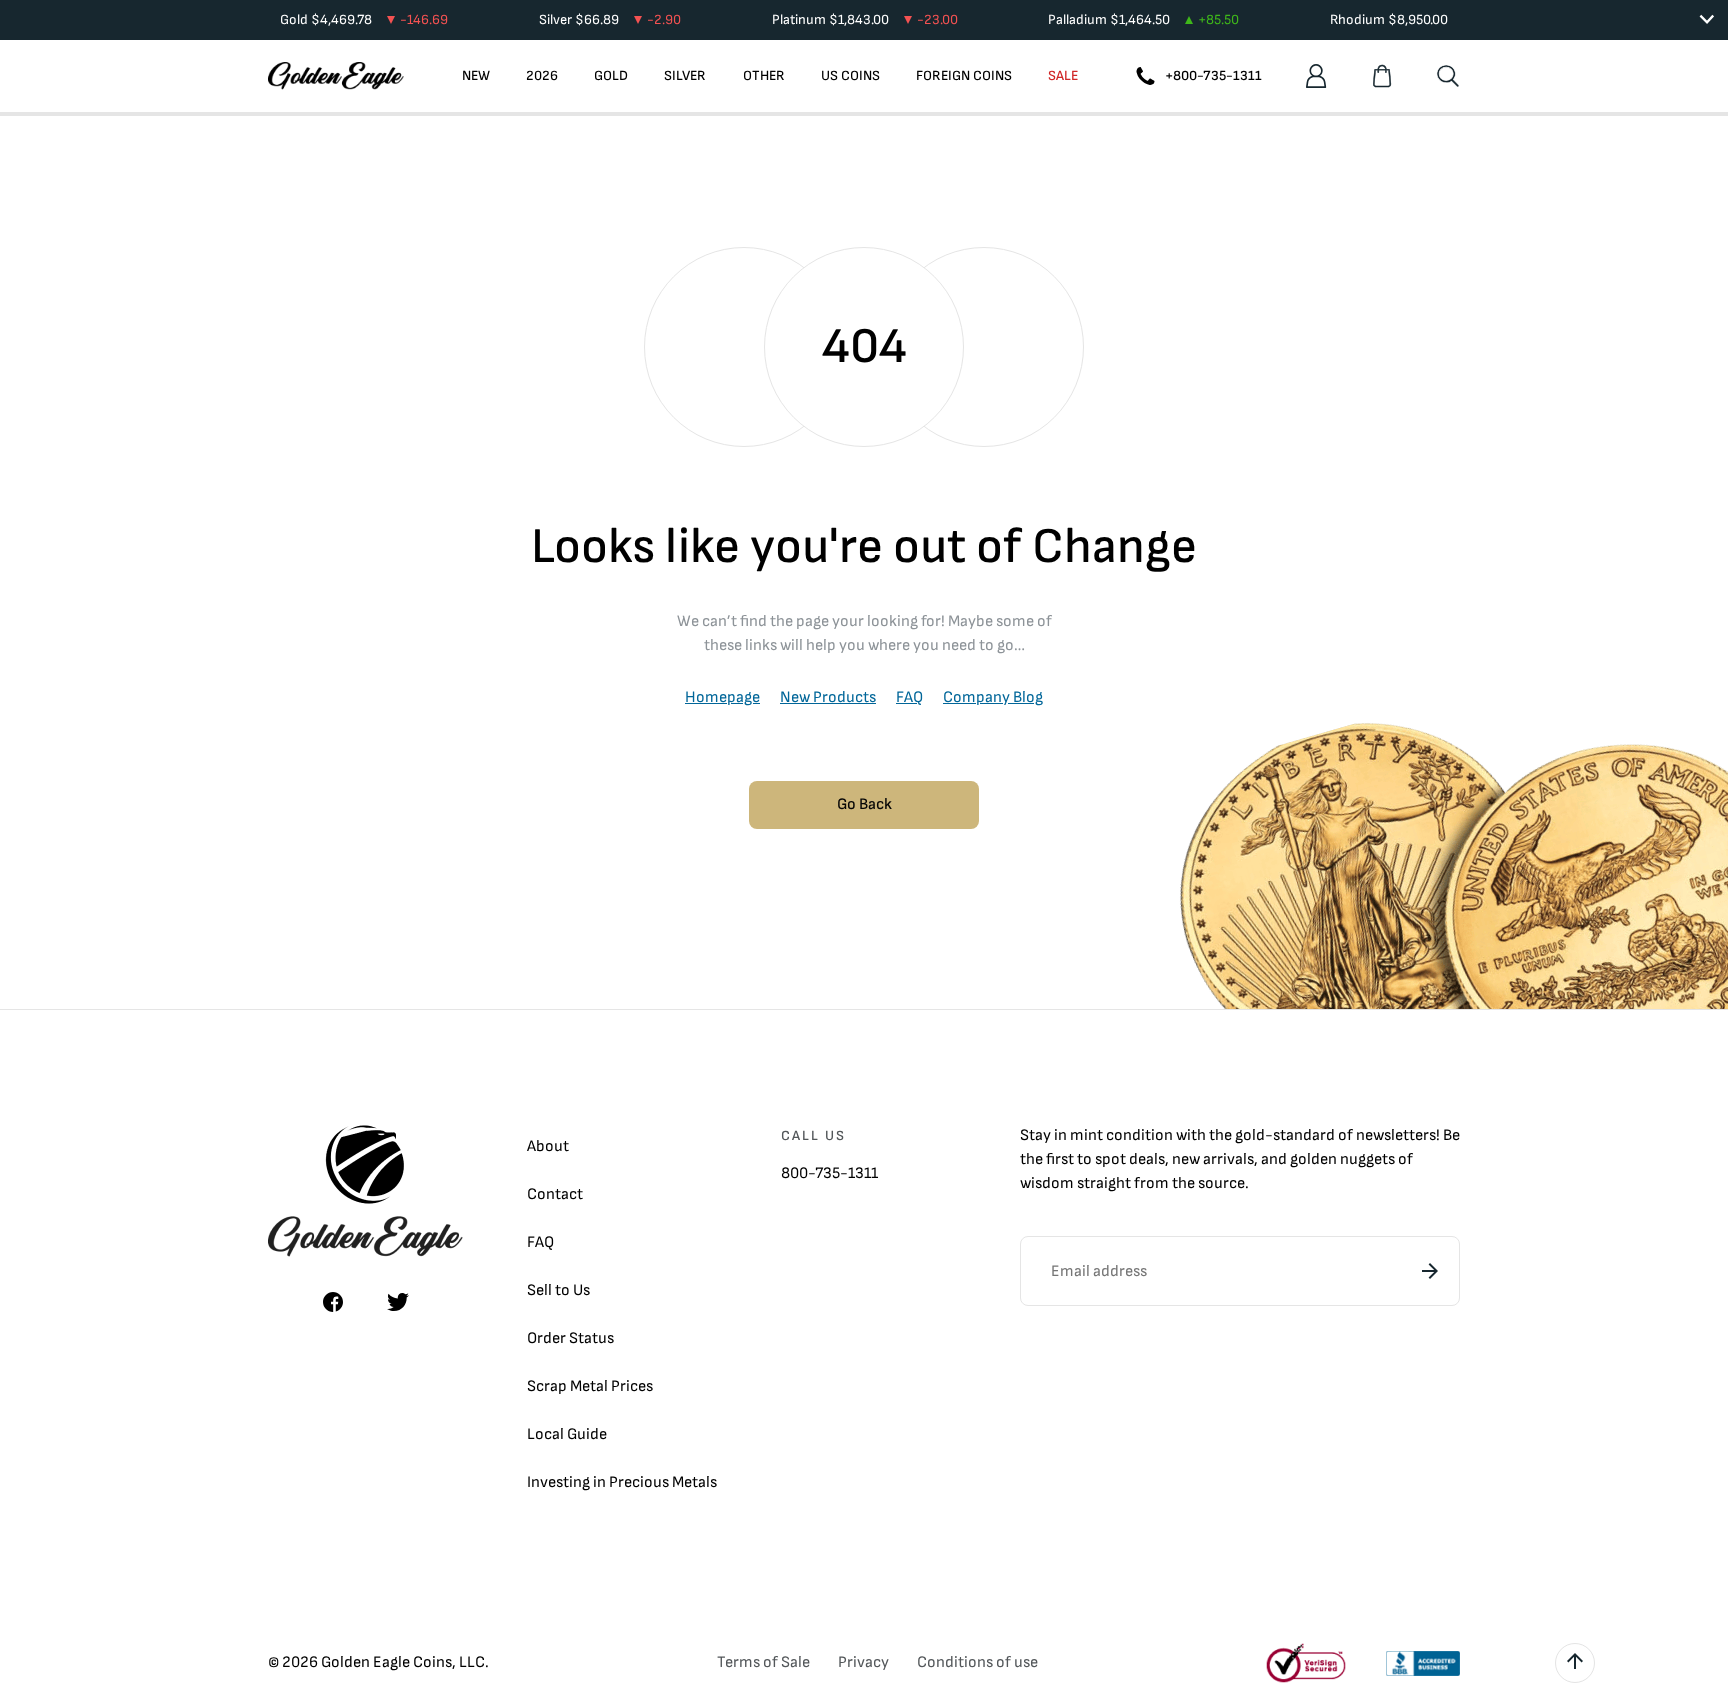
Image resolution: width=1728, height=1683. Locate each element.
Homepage (722, 697)
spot (1110, 1159)
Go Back (864, 804)
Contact (555, 1194)
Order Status (570, 1338)
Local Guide (567, 1434)
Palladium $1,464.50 (1143, 19)
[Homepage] (336, 76)
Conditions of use (977, 1662)
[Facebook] (333, 1302)
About (548, 1146)
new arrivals (1213, 1159)
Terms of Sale (763, 1662)
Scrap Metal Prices (590, 1386)
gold (1250, 1135)
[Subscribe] (1430, 1271)
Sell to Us (558, 1290)
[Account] (1316, 76)
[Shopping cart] (1382, 76)
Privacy (863, 1662)
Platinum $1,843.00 (865, 19)
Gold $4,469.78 (364, 19)
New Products (828, 697)
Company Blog (993, 697)
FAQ (909, 697)
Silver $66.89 (610, 19)
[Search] (1448, 76)
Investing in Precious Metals (622, 1482)
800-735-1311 (829, 1173)
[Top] (1575, 1663)
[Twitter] (398, 1302)
